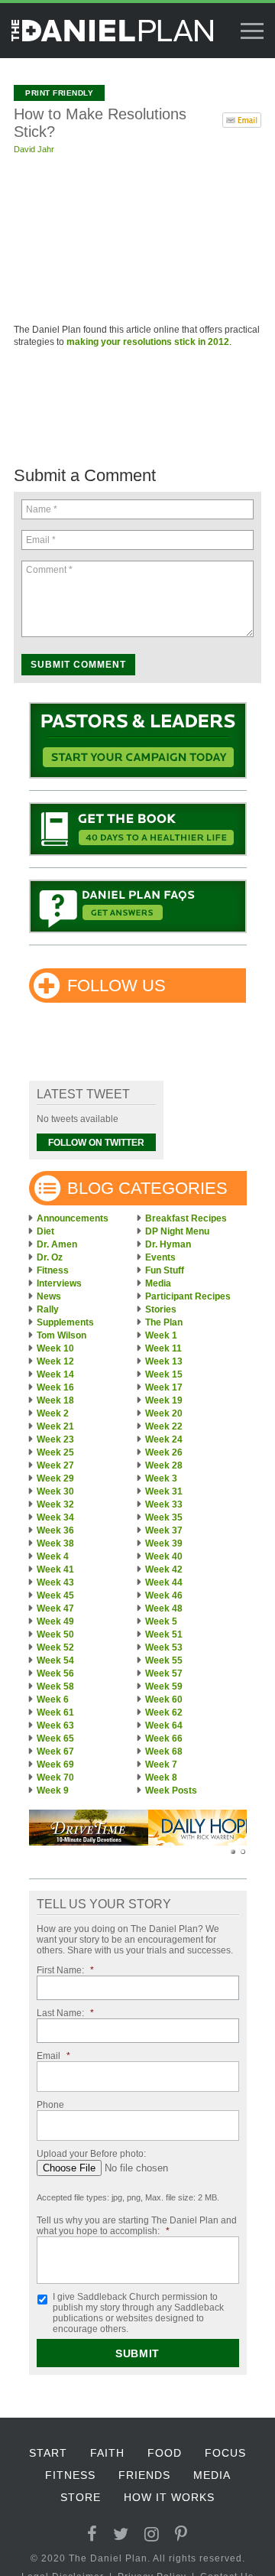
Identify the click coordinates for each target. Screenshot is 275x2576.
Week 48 (164, 1608)
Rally (48, 1309)
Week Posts (171, 1791)
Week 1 (161, 1335)
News (49, 1296)
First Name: (65, 1970)
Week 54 (55, 1660)
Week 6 (53, 1699)
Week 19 (164, 1400)
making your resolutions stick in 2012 (148, 342)
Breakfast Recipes (186, 1218)
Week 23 (55, 1439)
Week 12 (55, 1361)
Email (53, 2056)
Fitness (53, 1270)
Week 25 (55, 1452)
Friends (144, 2475)
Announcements (73, 1218)
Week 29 (55, 1478)
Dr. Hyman (168, 1244)
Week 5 (161, 1621)
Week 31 (164, 1491)
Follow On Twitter (96, 1143)
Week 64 (164, 1725)
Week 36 (55, 1530)
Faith (107, 2453)
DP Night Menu (177, 1231)
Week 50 (55, 1634)
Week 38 (55, 1543)
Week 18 (55, 1400)
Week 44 (164, 1582)
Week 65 (55, 1738)
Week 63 (55, 1725)
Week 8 (161, 1778)
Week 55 (164, 1660)
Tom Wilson (61, 1335)
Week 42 (164, 1569)
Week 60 (164, 1699)
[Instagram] (152, 2534)
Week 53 (164, 1647)
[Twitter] (121, 2534)
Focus (225, 2453)
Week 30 (55, 1491)
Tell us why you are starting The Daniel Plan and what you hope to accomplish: (137, 2226)
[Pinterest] (181, 2534)
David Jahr (34, 149)
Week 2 (53, 1413)
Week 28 (164, 1465)
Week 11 (163, 1348)
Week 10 (55, 1348)
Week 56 (55, 1673)
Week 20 (164, 1413)
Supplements (65, 1322)
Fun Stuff (165, 1270)
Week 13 (164, 1361)
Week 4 (53, 1556)
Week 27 (55, 1465)
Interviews (59, 1283)
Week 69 (55, 1764)
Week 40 (164, 1556)
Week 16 (55, 1387)
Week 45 (55, 1595)
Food (165, 2453)
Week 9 (53, 1791)
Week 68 (164, 1751)
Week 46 (164, 1595)
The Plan (164, 1322)
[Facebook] (92, 2534)
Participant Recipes (188, 1296)
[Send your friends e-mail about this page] (242, 119)
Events (160, 1257)
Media (158, 1283)
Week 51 (164, 1634)
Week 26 (164, 1452)
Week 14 (55, 1374)
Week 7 (161, 1764)
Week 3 (161, 1478)
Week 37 (164, 1530)
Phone (50, 2105)
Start (48, 2453)
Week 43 (55, 1582)
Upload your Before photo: (91, 2154)
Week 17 (164, 1387)
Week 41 (55, 1569)
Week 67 (55, 1751)
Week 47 (55, 1608)
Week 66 (164, 1738)
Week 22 (164, 1426)
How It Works (169, 2497)
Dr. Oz (50, 1257)
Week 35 (164, 1517)
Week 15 (164, 1374)
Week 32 (55, 1504)
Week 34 (55, 1517)
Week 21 (55, 1426)
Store (81, 2497)
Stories (161, 1309)
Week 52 (55, 1647)
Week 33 (164, 1504)
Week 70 (55, 1778)
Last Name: (65, 2013)
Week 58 (55, 1686)
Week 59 (164, 1686)
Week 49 (55, 1621)
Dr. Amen (57, 1244)
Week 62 (164, 1712)
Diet (45, 1231)
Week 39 (164, 1543)
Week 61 (55, 1712)
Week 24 (164, 1439)
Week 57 (164, 1673)
